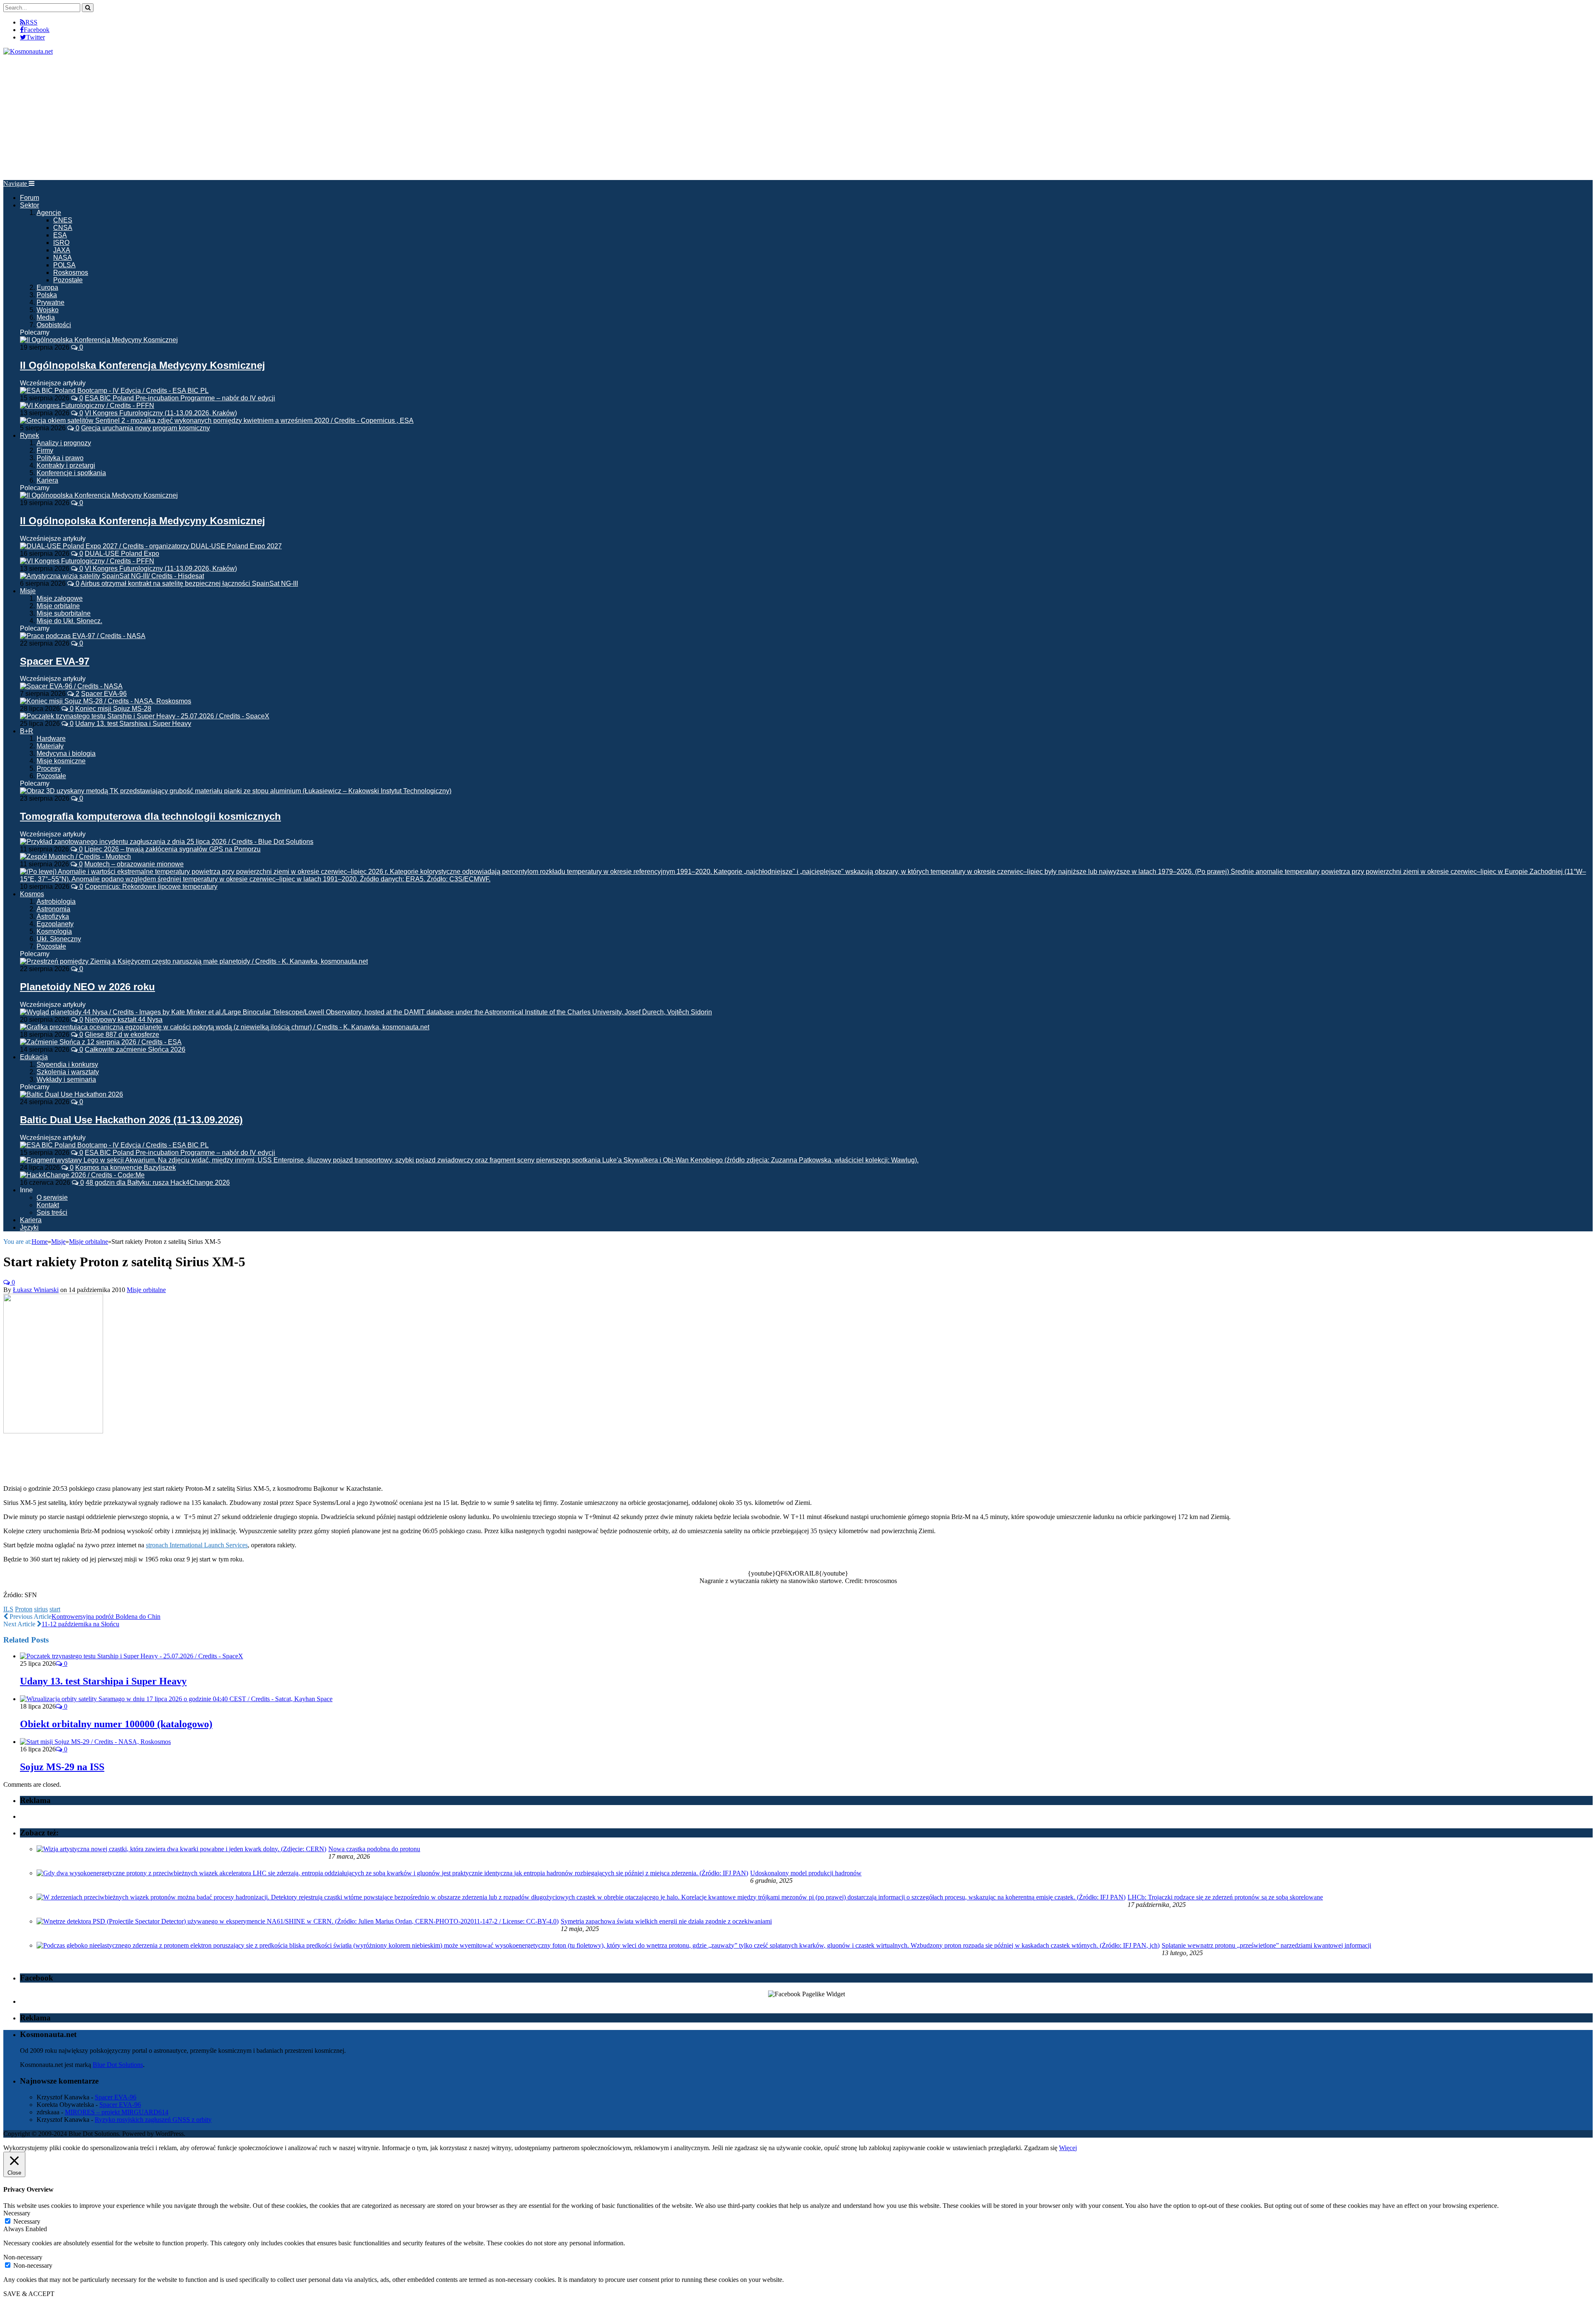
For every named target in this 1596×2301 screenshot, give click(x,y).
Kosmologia (54, 931)
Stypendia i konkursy (67, 1064)
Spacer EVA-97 (55, 661)
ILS (8, 1609)
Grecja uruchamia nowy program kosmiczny (145, 428)
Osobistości (54, 325)
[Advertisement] (798, 118)
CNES (63, 220)
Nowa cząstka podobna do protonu (374, 1849)
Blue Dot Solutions (118, 2065)
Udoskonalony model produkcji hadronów (806, 1873)
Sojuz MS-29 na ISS (62, 1767)
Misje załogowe (60, 598)
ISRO (61, 243)
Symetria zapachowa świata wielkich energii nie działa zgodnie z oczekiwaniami (666, 1921)
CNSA (63, 228)
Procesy (49, 768)
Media (46, 317)
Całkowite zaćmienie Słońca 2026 (135, 1049)
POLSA (64, 265)
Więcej (1068, 2148)
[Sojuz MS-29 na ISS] (95, 1742)
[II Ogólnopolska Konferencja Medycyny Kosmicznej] (99, 340)
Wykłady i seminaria (66, 1079)
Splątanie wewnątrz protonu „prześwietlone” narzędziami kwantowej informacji (1266, 1945)
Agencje (49, 213)
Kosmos (32, 894)
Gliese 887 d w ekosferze (122, 1035)
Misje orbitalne (58, 606)
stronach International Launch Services (197, 1545)
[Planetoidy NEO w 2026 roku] (194, 961)
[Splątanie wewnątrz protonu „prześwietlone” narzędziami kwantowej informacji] (598, 1945)
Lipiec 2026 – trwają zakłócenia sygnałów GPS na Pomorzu (172, 849)
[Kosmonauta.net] (28, 51)
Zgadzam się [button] (1041, 2148)
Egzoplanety (55, 924)
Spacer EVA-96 (104, 694)
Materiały (50, 746)
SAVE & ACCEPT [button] (29, 2294)
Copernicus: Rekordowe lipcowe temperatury (151, 887)
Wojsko (48, 310)
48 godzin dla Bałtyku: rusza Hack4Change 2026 (158, 1183)
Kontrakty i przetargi (66, 465)
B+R (27, 731)
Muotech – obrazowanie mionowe (134, 864)
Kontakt (48, 1205)
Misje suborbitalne (64, 613)
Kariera (47, 480)
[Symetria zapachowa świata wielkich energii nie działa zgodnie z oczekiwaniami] (298, 1921)
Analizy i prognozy (64, 443)
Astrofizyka (53, 916)
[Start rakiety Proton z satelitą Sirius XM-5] (53, 1431)
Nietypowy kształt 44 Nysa (124, 1020)
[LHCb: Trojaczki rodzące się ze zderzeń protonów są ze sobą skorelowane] (581, 1897)
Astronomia (53, 909)
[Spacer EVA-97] (83, 636)
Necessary (27, 2221)
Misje (28, 591)
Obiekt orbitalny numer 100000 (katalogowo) (116, 1724)
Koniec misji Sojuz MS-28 (113, 709)
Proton (24, 1609)
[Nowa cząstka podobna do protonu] (181, 1849)
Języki (29, 1227)
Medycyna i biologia (66, 753)
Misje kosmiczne (61, 761)
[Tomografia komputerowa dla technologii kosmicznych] (236, 791)
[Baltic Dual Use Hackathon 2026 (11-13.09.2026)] (71, 1094)
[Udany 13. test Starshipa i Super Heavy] (132, 1656)
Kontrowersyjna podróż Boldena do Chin (106, 1617)
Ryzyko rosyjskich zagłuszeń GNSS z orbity (153, 2120)
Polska (47, 295)
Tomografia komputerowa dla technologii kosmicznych (150, 816)
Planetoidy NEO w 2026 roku (87, 987)
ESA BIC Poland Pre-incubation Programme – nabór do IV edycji (180, 398)
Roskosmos (71, 273)
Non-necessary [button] (23, 2257)
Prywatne (50, 302)
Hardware (51, 739)
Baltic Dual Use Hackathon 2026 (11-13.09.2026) (131, 1120)
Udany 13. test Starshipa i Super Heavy (133, 724)
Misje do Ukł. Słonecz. (69, 621)
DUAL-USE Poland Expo (122, 554)
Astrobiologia (56, 901)
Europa (47, 287)
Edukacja (34, 1057)
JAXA (62, 250)
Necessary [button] (17, 2213)
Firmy (45, 450)
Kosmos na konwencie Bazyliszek (126, 1168)
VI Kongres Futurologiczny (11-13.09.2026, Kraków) (161, 413)
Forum (30, 198)
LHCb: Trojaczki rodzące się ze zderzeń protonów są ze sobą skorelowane (1225, 1897)
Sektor (30, 205)
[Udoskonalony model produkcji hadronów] (392, 1873)
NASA (63, 258)
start (55, 1609)
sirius (41, 1609)
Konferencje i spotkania (71, 473)
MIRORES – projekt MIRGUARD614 (117, 2112)
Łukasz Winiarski (36, 1290)
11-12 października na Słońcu (80, 1624)
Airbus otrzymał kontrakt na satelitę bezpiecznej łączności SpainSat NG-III (189, 583)
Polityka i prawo (60, 458)
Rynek (30, 435)
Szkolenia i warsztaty (68, 1072)
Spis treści (52, 1212)
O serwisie (52, 1197)
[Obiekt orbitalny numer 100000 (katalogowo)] (176, 1699)
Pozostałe (68, 280)
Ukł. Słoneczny (59, 939)
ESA (60, 235)
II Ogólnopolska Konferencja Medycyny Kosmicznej (143, 365)
